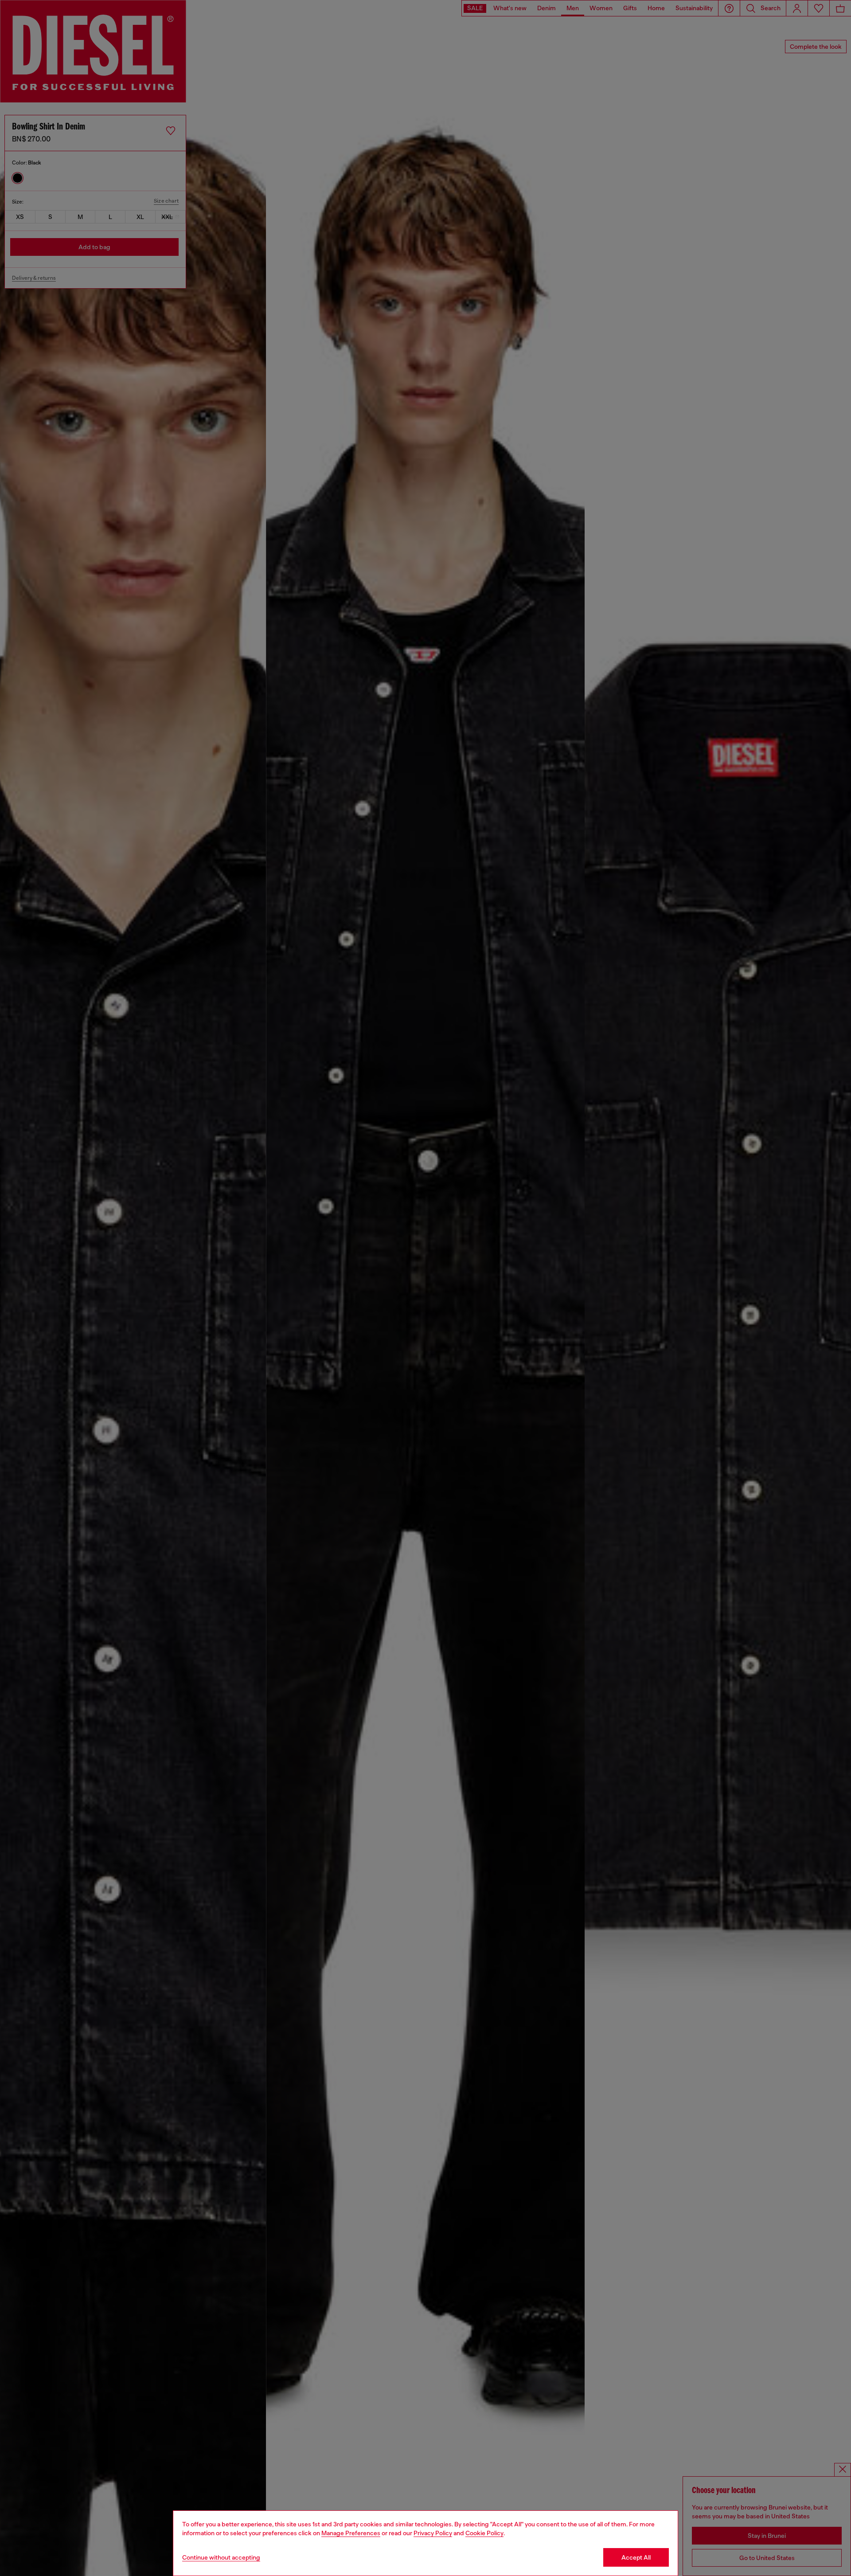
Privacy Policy (433, 2533)
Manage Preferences (351, 2533)
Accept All (636, 2557)
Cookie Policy (484, 2533)
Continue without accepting (221, 2557)
